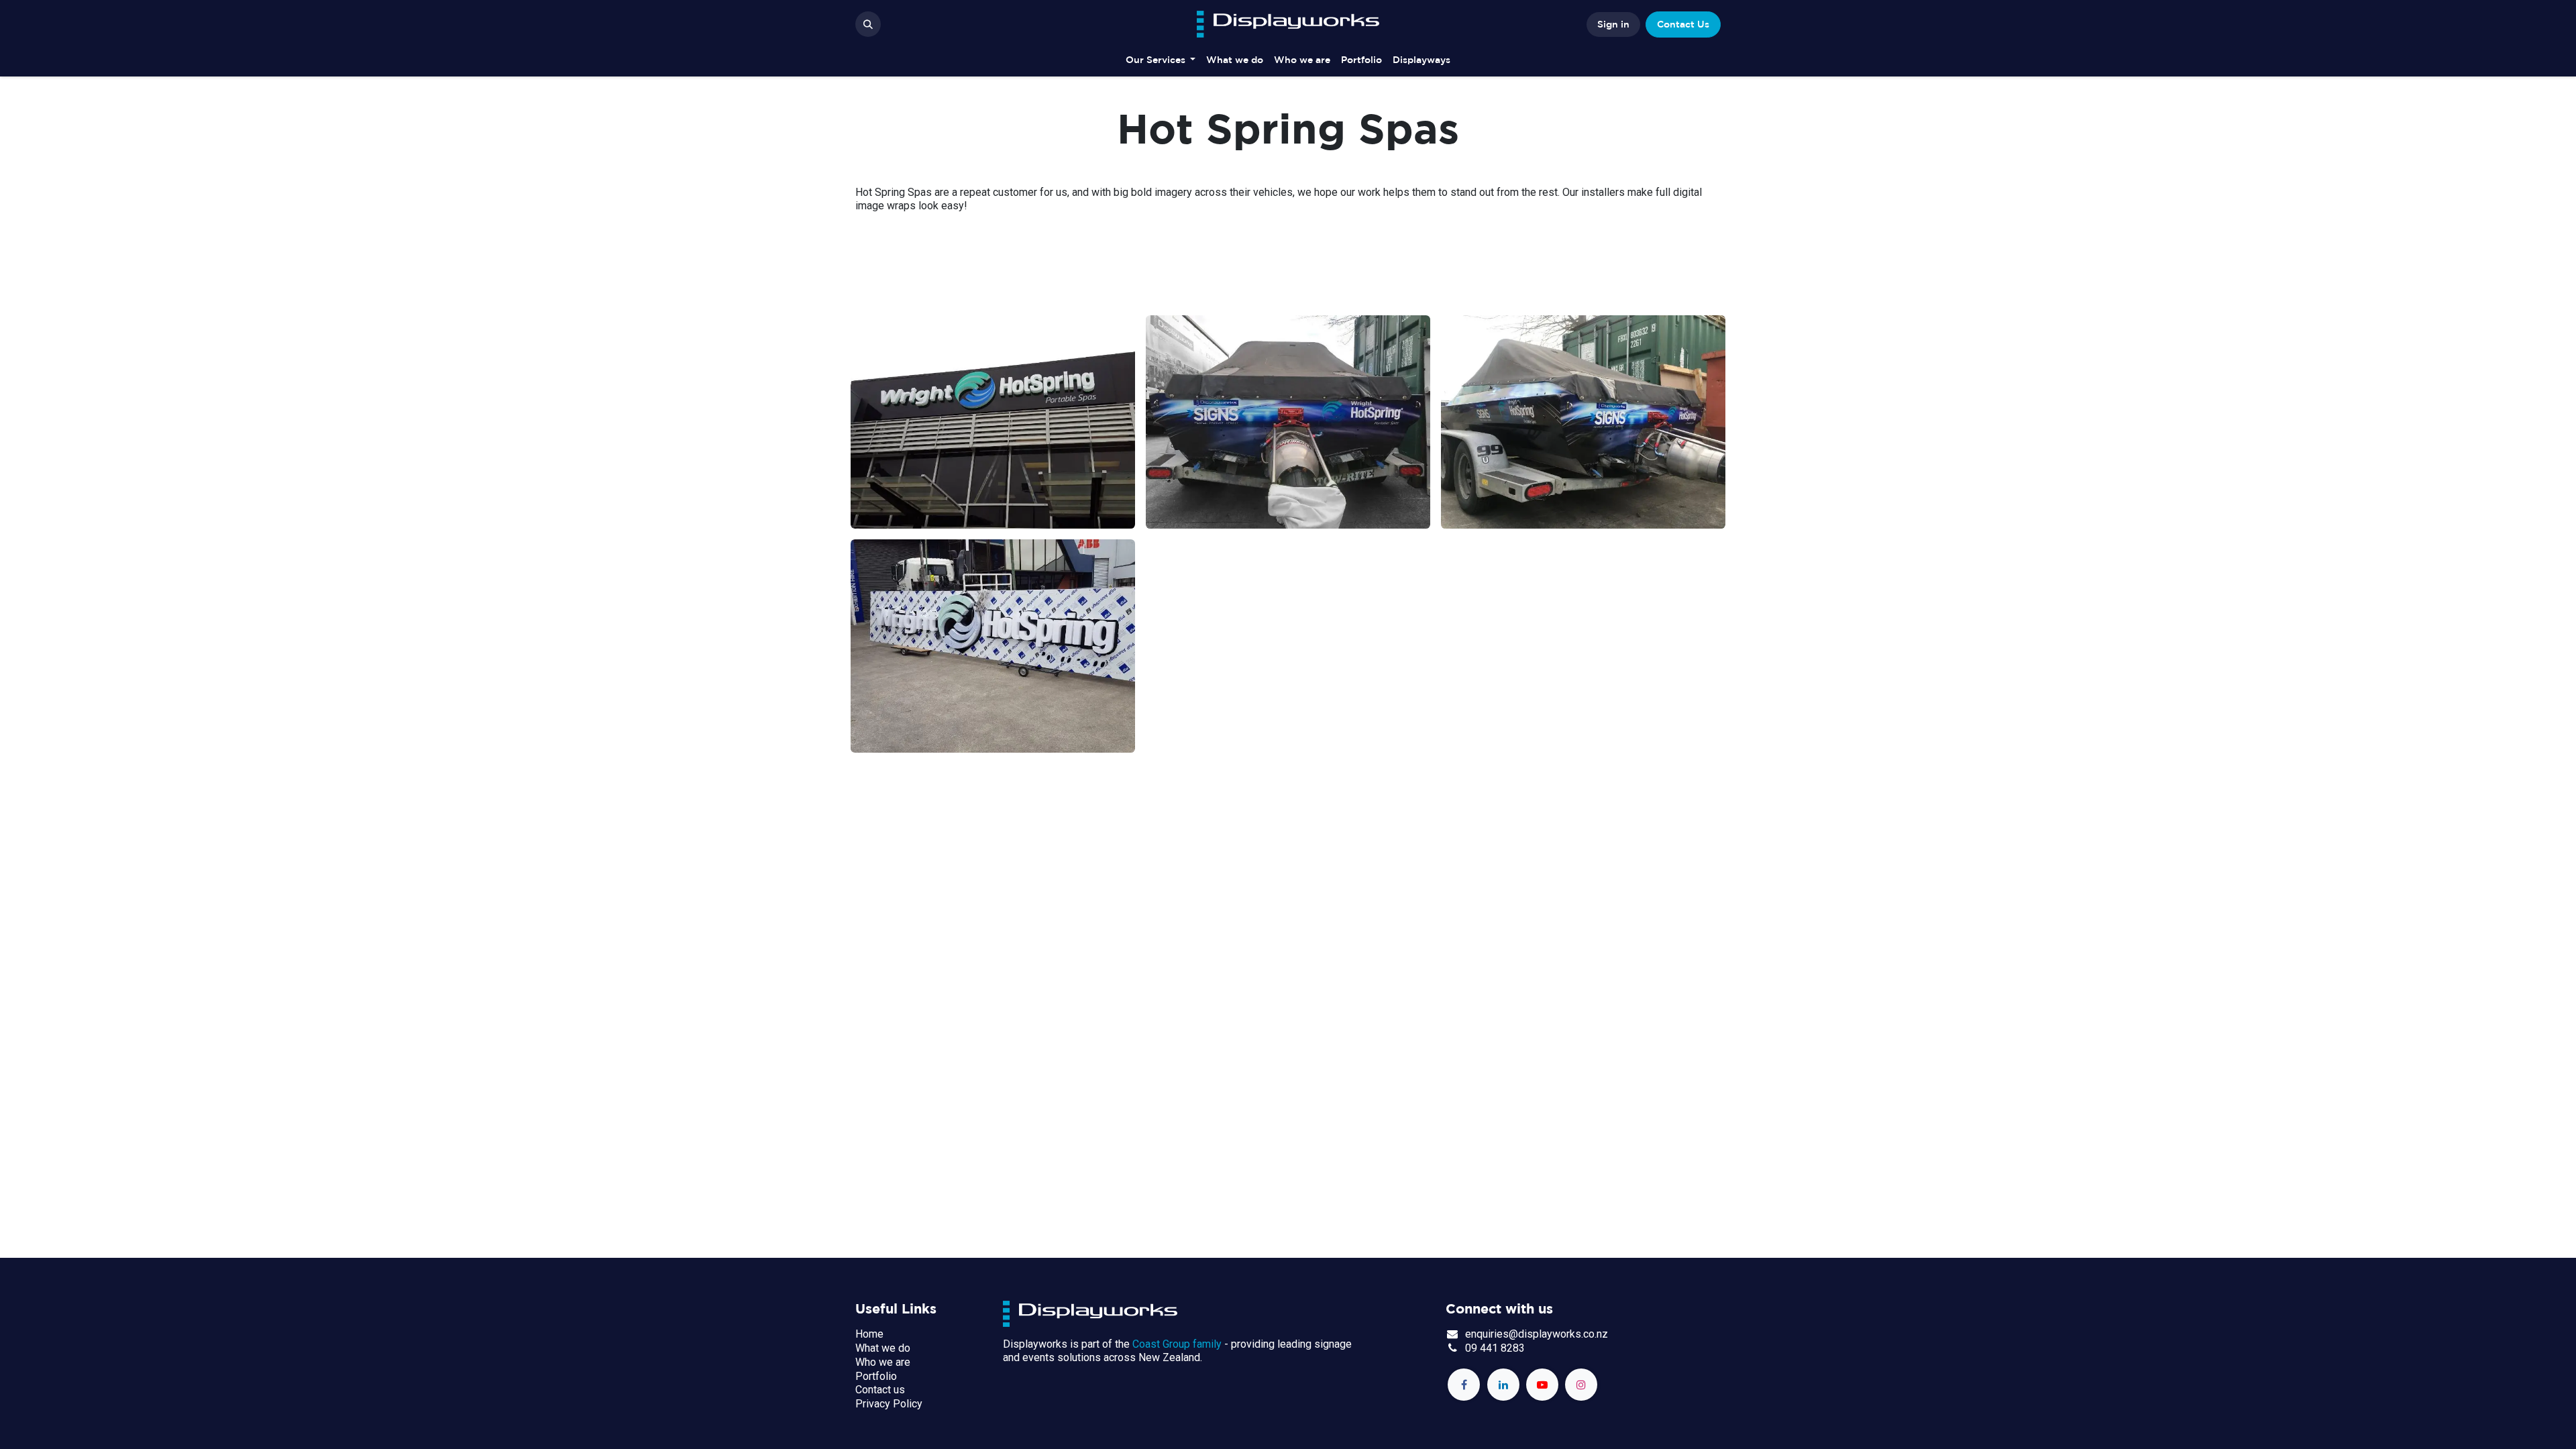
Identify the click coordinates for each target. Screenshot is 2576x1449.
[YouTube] (1542, 1385)
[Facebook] (1464, 1385)
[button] (868, 24)
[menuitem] (1161, 60)
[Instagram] (1581, 1385)
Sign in (1613, 24)
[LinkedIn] (1503, 1385)
